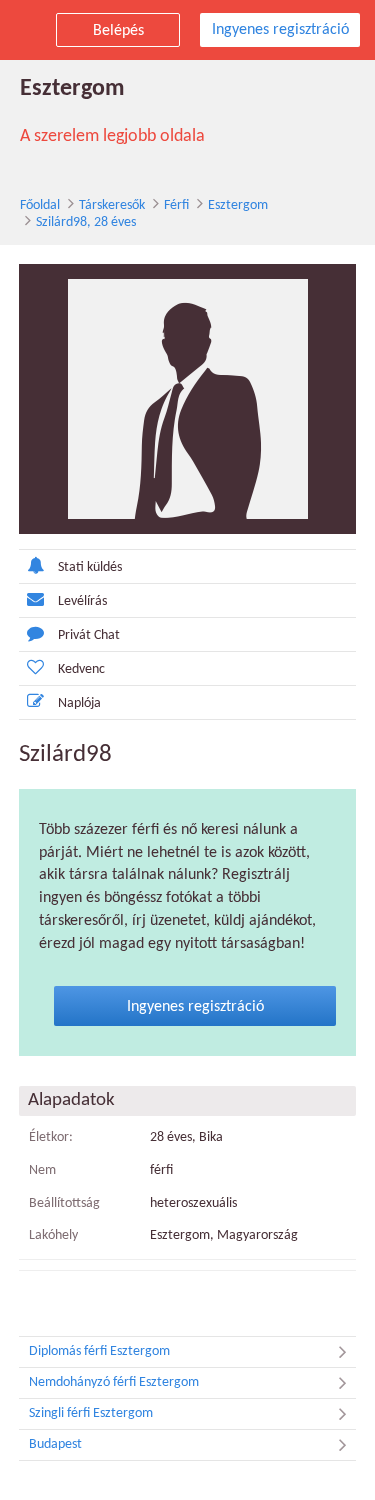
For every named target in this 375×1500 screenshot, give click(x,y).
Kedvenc (81, 669)
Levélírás (82, 601)
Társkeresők (112, 205)
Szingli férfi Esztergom (91, 1413)
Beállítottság (64, 1203)
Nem (42, 1170)
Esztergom (238, 205)
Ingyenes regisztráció (280, 30)
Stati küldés (90, 567)
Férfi (176, 205)
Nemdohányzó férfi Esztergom (114, 1382)
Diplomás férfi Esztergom (99, 1351)
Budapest (55, 1444)
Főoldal (40, 205)
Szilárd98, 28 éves (86, 222)
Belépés (118, 31)
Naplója (79, 703)
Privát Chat (89, 635)
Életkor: (51, 1137)
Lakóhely (53, 1235)
